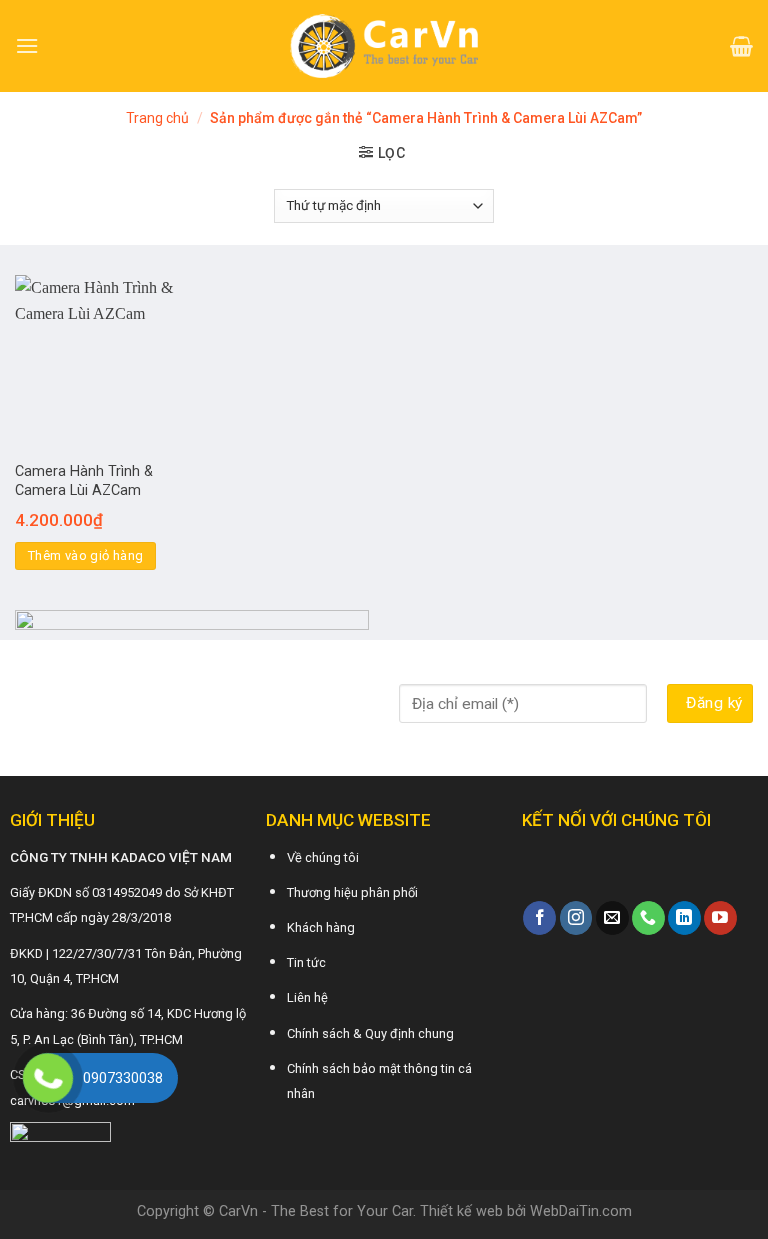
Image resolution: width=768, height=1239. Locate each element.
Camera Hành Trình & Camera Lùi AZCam (84, 481)
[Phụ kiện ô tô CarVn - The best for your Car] (384, 46)
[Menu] (27, 45)
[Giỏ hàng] (741, 46)
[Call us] (648, 918)
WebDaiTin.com (581, 1211)
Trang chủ (157, 118)
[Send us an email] (612, 918)
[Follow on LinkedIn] (684, 918)
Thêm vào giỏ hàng (86, 555)
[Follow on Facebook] (539, 918)
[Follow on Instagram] (576, 918)
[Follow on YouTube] (720, 918)
